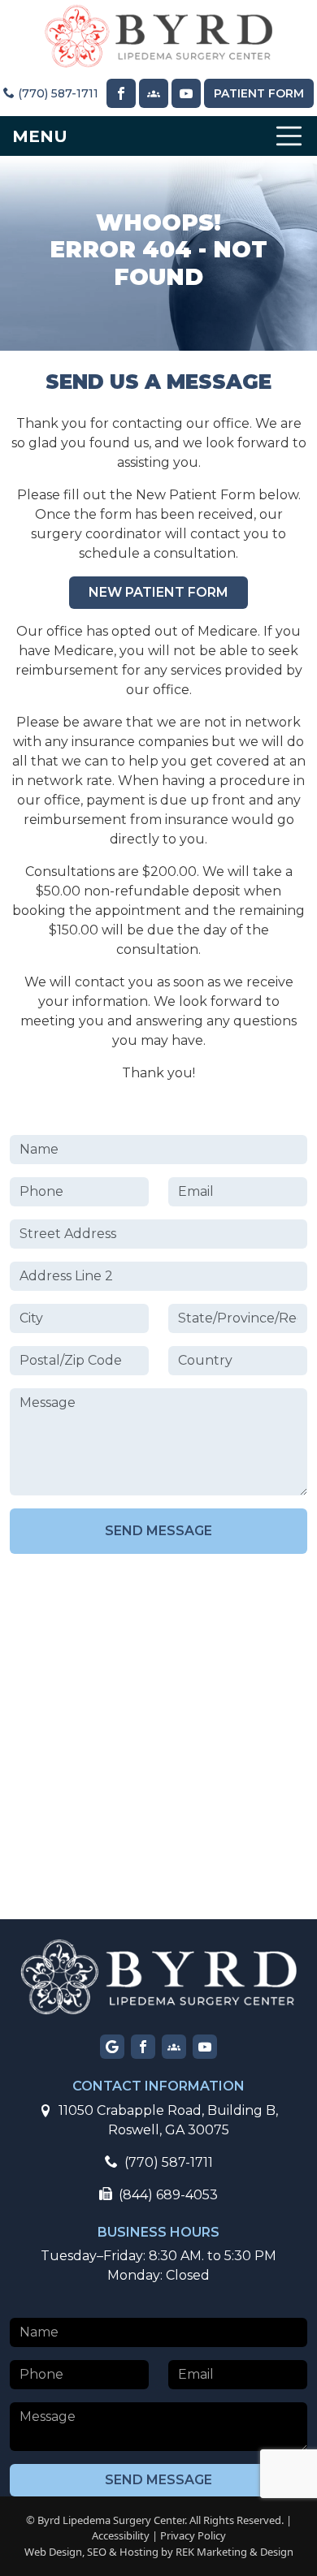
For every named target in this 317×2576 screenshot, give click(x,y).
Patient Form (259, 93)
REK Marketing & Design (234, 2552)
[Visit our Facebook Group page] (154, 93)
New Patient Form (158, 592)
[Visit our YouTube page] (186, 93)
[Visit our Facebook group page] (174, 2047)
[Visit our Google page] (112, 2047)
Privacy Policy (193, 2535)
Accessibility (121, 2535)
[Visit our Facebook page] (121, 93)
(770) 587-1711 (56, 93)
